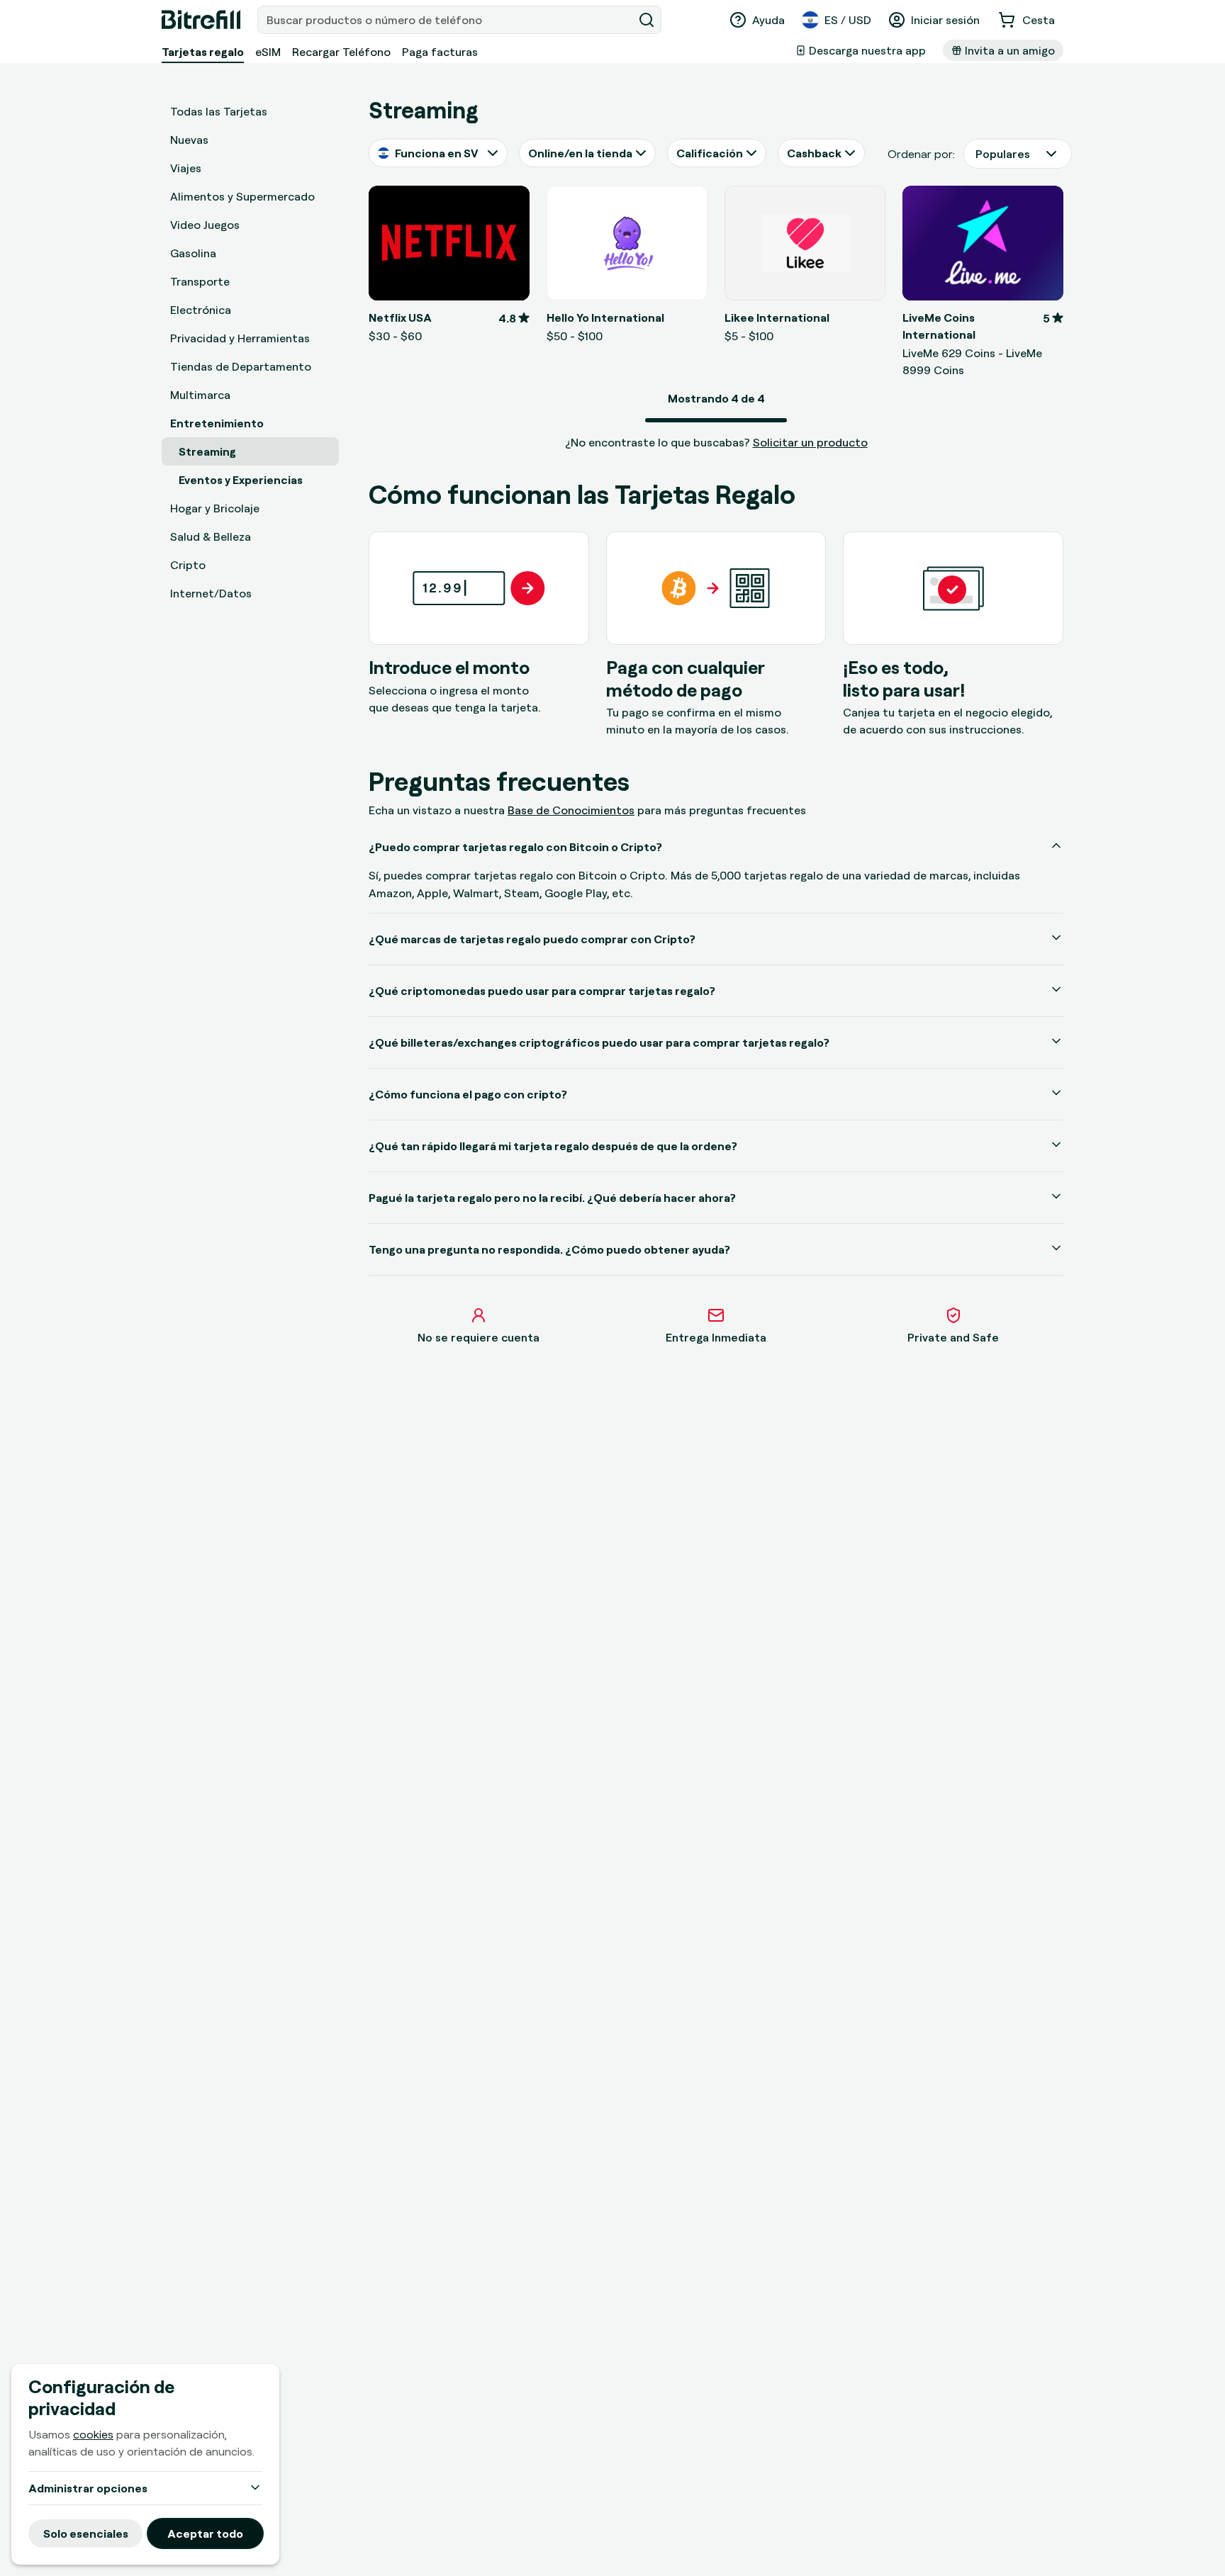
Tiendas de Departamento (241, 366)
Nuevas (189, 140)
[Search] (647, 20)
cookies (93, 2434)
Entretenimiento (217, 423)
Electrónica (201, 310)
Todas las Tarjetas (219, 111)
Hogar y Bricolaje (215, 508)
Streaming (207, 451)
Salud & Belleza (211, 536)
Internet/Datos (211, 593)
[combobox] (447, 20)
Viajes (186, 168)
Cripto (188, 565)
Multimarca (200, 395)
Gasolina (193, 253)
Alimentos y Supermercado (242, 196)
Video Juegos (205, 225)
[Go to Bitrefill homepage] (201, 20)
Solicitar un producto (810, 442)
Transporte (200, 281)
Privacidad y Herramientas (240, 338)
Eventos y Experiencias (241, 480)
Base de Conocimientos (571, 810)
